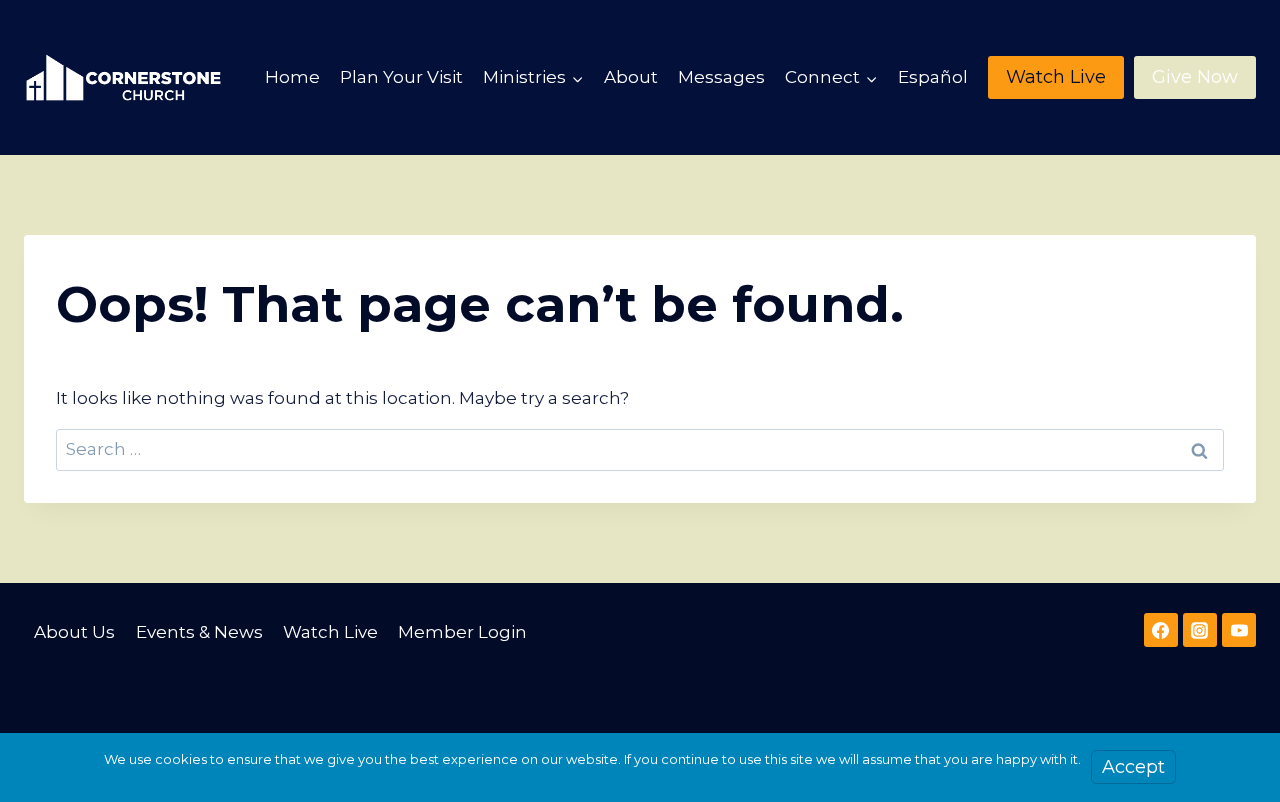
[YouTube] (1239, 630)
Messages (721, 77)
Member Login (462, 632)
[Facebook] (1161, 630)
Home (292, 77)
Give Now (1195, 77)
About (631, 77)
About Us (74, 632)
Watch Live (1056, 77)
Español (933, 77)
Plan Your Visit (401, 77)
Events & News (199, 632)
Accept (1133, 767)
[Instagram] (1200, 630)
